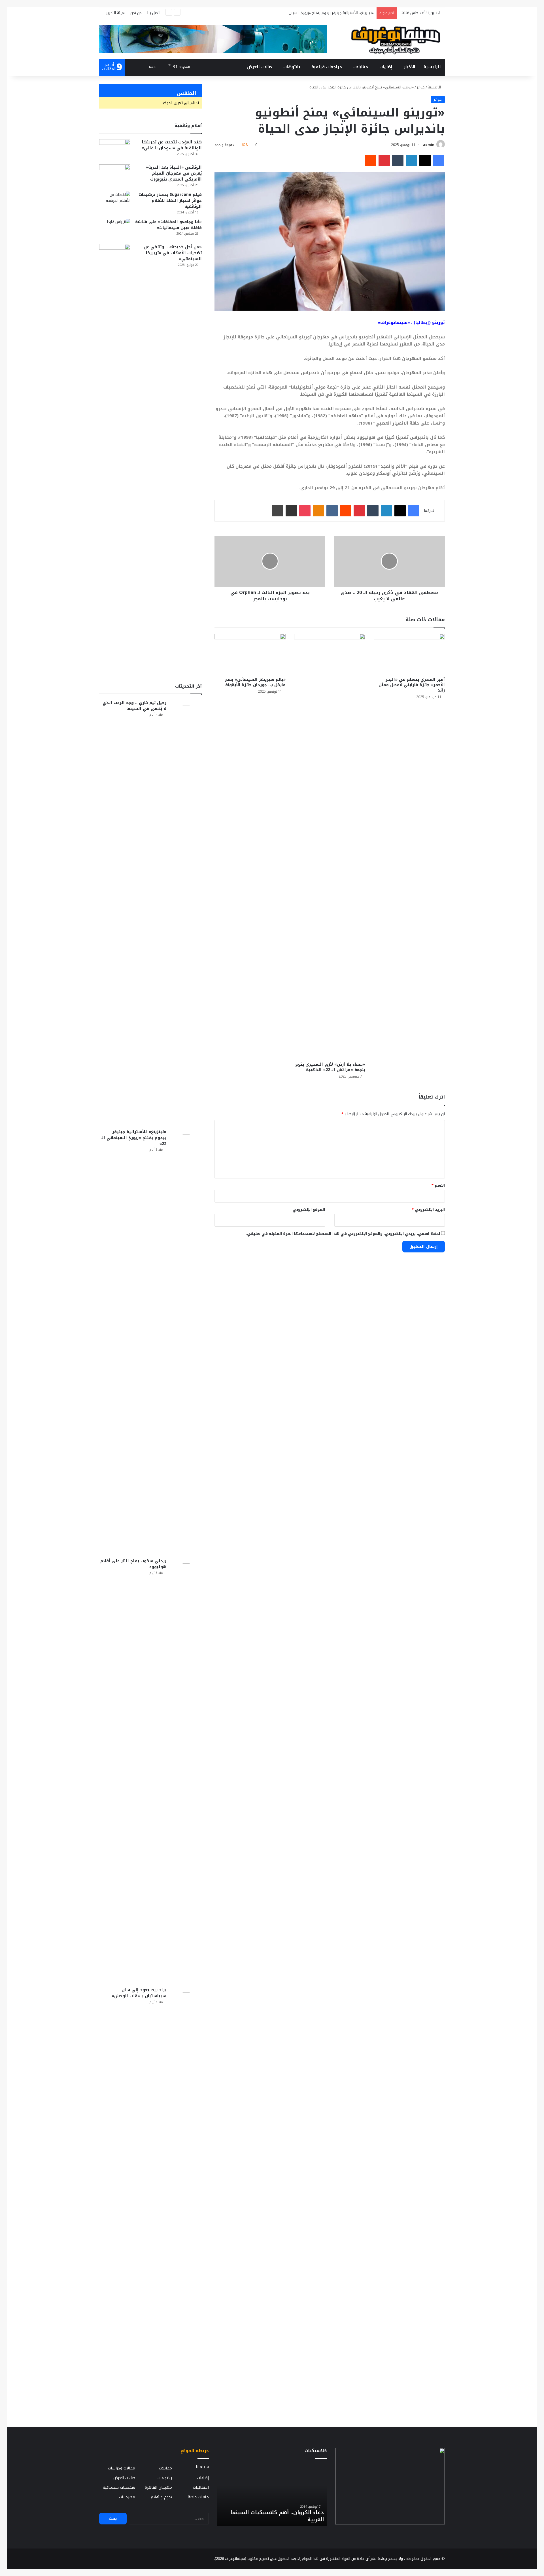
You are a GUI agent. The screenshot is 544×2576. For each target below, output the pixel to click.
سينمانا (202, 2467)
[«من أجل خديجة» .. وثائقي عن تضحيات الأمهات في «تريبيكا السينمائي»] (115, 457)
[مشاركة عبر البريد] (291, 511)
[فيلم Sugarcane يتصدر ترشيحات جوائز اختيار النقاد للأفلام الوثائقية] (115, 202)
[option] (272, 2495)
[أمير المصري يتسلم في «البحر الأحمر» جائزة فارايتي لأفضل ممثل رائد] (409, 654)
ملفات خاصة (198, 2497)
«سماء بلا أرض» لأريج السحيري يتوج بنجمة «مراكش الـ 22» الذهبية (330, 1067)
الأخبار (410, 67)
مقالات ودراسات (122, 2468)
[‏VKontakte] (332, 511)
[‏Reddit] (371, 160)
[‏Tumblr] (398, 160)
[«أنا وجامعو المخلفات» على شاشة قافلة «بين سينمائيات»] (115, 229)
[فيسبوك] (439, 160)
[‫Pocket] (305, 511)
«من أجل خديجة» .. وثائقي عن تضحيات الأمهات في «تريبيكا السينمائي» (173, 253)
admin (429, 145)
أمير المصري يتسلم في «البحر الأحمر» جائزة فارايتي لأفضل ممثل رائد (412, 685)
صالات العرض (260, 67)
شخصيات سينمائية (119, 2487)
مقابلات (361, 67)
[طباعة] (278, 511)
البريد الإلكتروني (428, 1209)
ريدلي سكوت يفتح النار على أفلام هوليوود (133, 1564)
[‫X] (425, 160)
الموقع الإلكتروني (309, 1209)
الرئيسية (432, 67)
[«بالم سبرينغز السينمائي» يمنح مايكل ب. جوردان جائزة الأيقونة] (250, 654)
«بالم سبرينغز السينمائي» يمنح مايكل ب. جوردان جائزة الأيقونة (255, 682)
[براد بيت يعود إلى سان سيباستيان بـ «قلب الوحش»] (186, 2200)
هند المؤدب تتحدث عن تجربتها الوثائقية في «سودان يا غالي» (172, 145)
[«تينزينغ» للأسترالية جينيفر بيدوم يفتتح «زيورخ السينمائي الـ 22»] (186, 1341)
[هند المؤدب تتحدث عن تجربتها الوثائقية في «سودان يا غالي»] (115, 150)
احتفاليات (201, 2487)
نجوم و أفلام (161, 2497)
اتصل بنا (154, 13)
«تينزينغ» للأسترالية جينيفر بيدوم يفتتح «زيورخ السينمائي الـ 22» (134, 1138)
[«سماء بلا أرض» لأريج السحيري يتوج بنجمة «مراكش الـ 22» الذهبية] (330, 846)
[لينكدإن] (411, 160)
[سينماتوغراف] (396, 39)
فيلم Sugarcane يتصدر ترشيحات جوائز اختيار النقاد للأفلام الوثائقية (170, 201)
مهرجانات (127, 2497)
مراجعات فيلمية (327, 67)
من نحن (136, 13)
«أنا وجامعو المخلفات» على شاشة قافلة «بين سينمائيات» (168, 225)
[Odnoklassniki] (318, 511)
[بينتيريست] (384, 160)
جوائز (421, 87)
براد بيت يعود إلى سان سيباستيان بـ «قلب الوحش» (139, 1993)
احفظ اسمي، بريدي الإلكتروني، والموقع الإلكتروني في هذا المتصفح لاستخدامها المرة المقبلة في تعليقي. (343, 1234)
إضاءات (386, 67)
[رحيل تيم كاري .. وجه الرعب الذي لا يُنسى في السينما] (186, 912)
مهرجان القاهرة (158, 2487)
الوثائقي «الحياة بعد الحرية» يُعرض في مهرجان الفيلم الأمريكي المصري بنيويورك (174, 173)
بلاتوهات (292, 67)
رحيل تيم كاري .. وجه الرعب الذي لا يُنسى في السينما (134, 706)
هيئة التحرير (115, 13)
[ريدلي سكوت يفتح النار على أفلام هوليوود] (186, 1771)
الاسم (438, 1185)
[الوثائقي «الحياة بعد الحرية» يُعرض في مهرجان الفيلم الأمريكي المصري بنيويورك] (115, 175)
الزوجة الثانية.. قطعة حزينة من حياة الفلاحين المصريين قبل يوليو (280, 2516)
